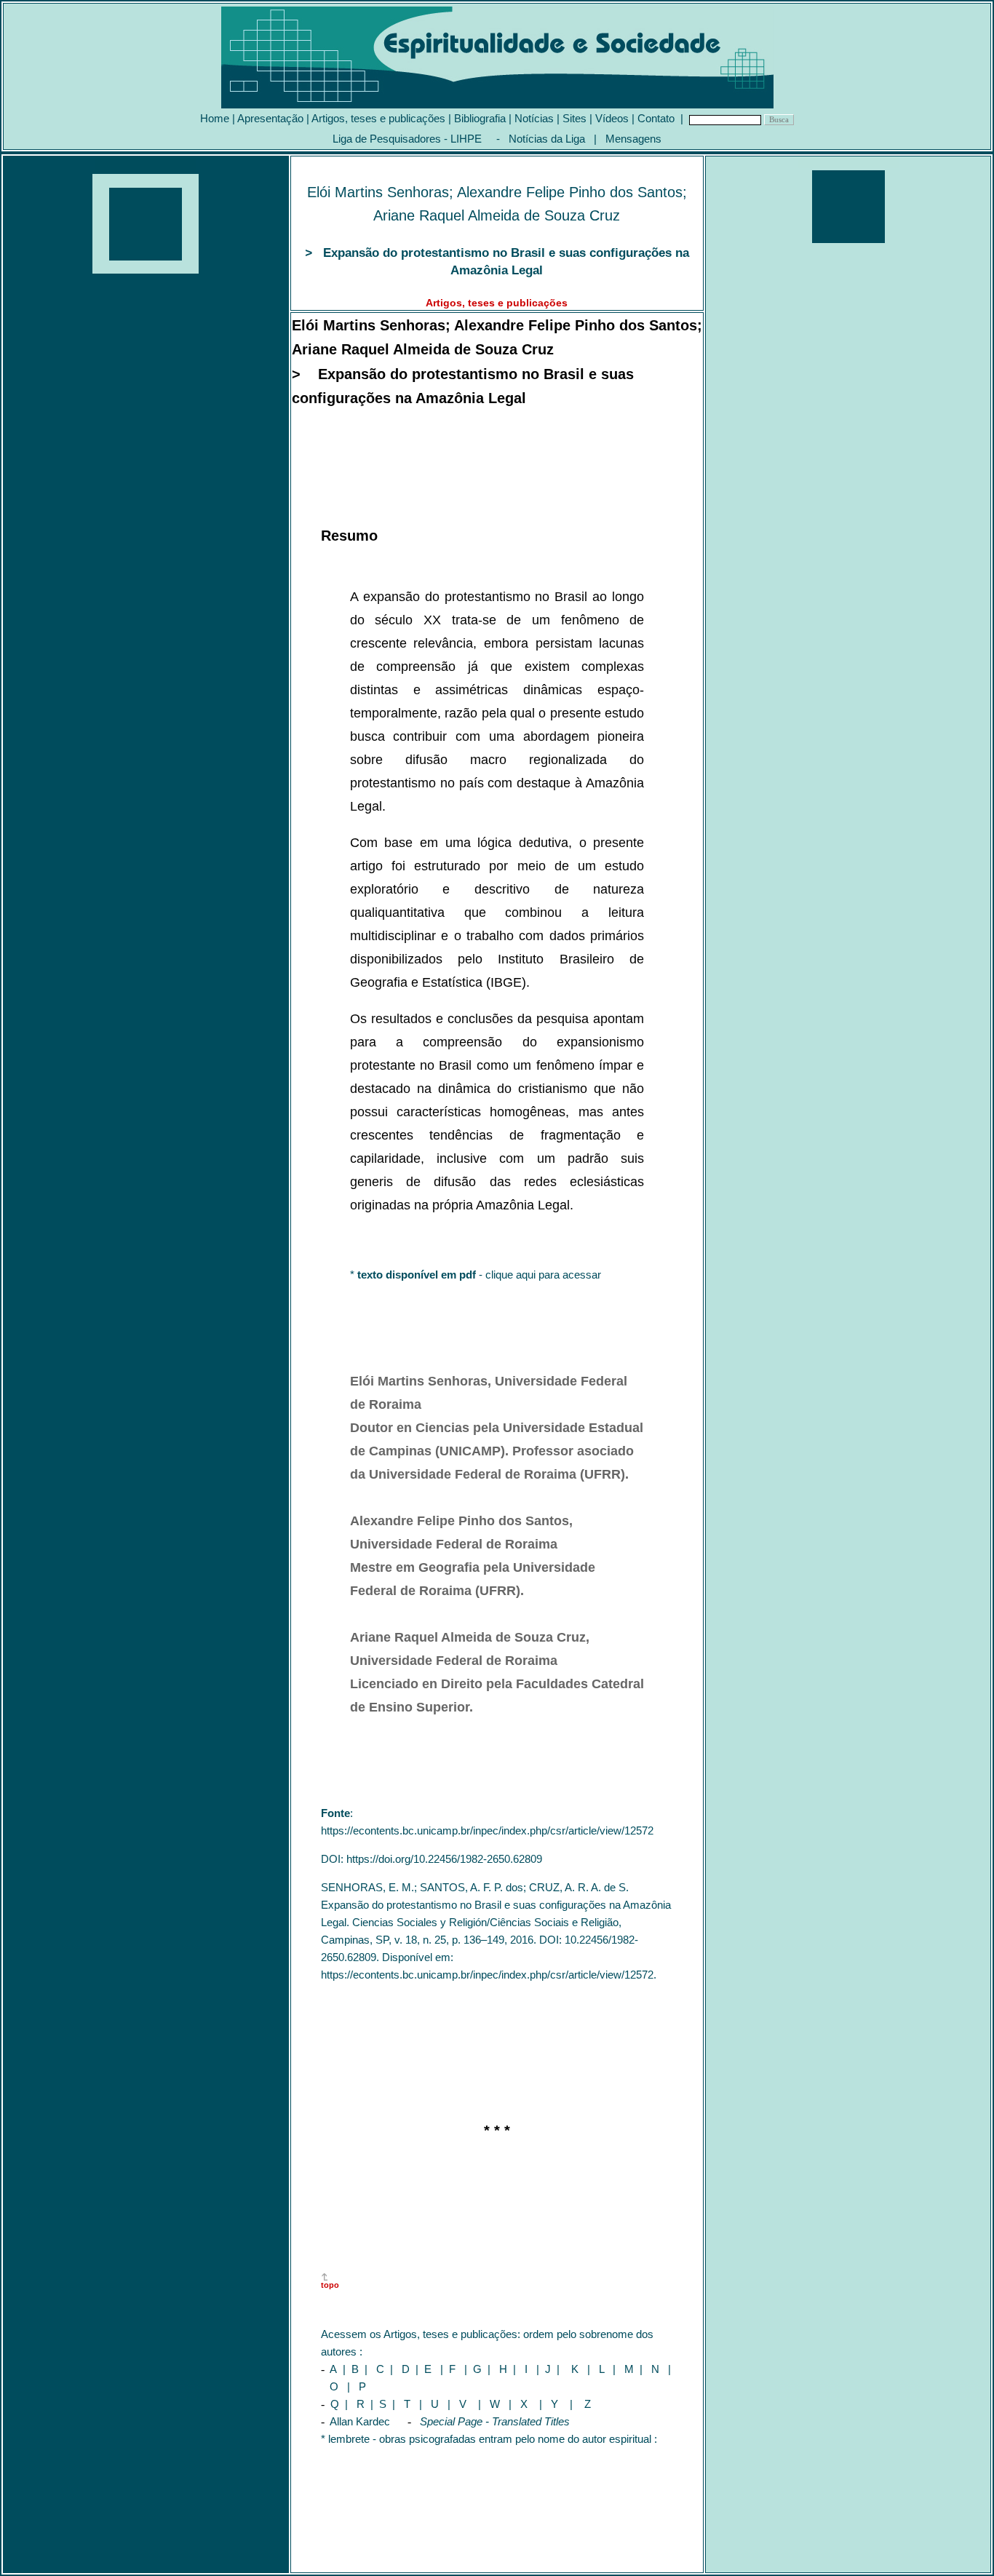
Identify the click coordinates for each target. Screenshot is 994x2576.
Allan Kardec (362, 2421)
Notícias (534, 118)
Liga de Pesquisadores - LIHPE (407, 139)
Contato (656, 118)
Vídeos (612, 118)
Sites (574, 118)
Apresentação (270, 118)
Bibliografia (480, 118)
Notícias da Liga (547, 139)
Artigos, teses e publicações (378, 118)
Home (215, 118)
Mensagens (633, 139)
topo (330, 2285)
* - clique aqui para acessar (476, 1275)
